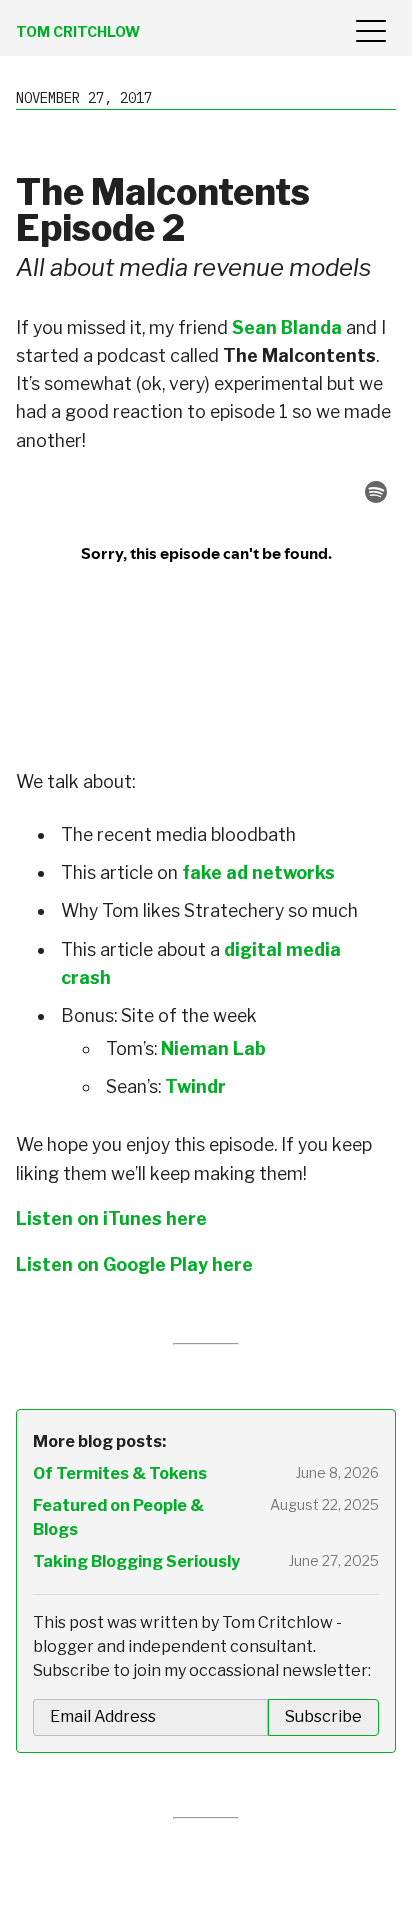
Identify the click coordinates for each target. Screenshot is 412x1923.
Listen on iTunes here (111, 1218)
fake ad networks (258, 872)
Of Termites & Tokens (120, 1473)
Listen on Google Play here (134, 1264)
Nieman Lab (213, 1048)
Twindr (195, 1086)
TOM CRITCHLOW (78, 31)
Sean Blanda (287, 327)
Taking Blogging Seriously (136, 1561)
